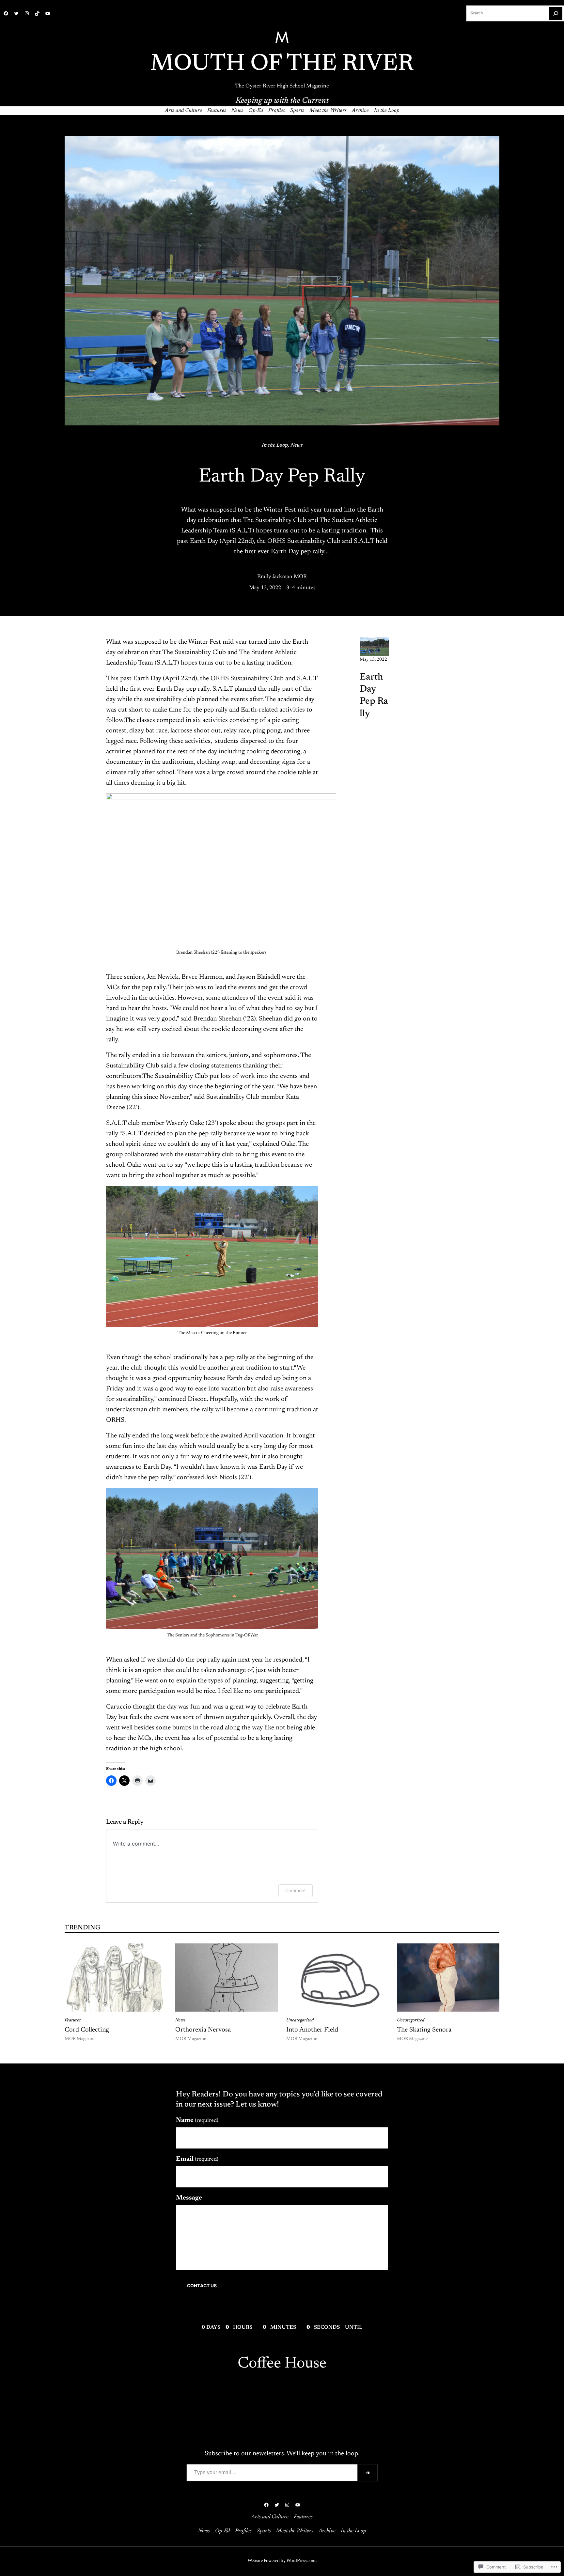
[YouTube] (48, 13)
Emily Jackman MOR (282, 577)
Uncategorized (300, 2020)
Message (189, 2198)
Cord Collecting (87, 2030)
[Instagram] (27, 13)
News (297, 445)
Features (73, 2020)
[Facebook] (6, 13)
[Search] (556, 13)
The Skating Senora (424, 2030)
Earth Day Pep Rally (374, 696)
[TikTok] (37, 13)
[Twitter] (16, 13)
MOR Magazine (80, 2039)
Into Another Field (312, 2030)
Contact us (202, 2286)
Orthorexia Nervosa (203, 2030)
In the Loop (275, 445)
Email (197, 2159)
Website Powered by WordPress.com (282, 2561)
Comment (296, 1890)
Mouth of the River (282, 64)
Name (197, 2120)
